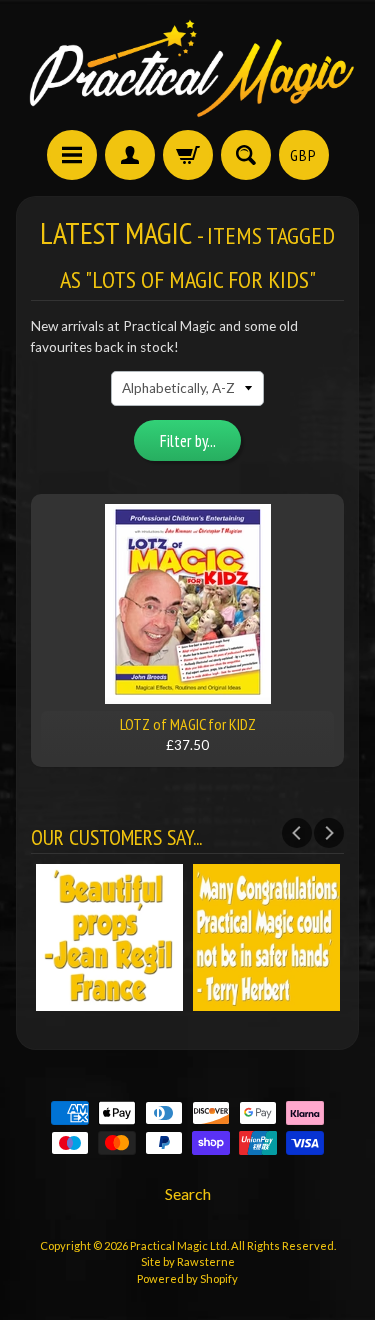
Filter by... (188, 441)
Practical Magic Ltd (178, 1245)
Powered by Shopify (187, 1278)
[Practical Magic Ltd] (187, 68)
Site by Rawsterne (188, 1261)
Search (188, 1193)
